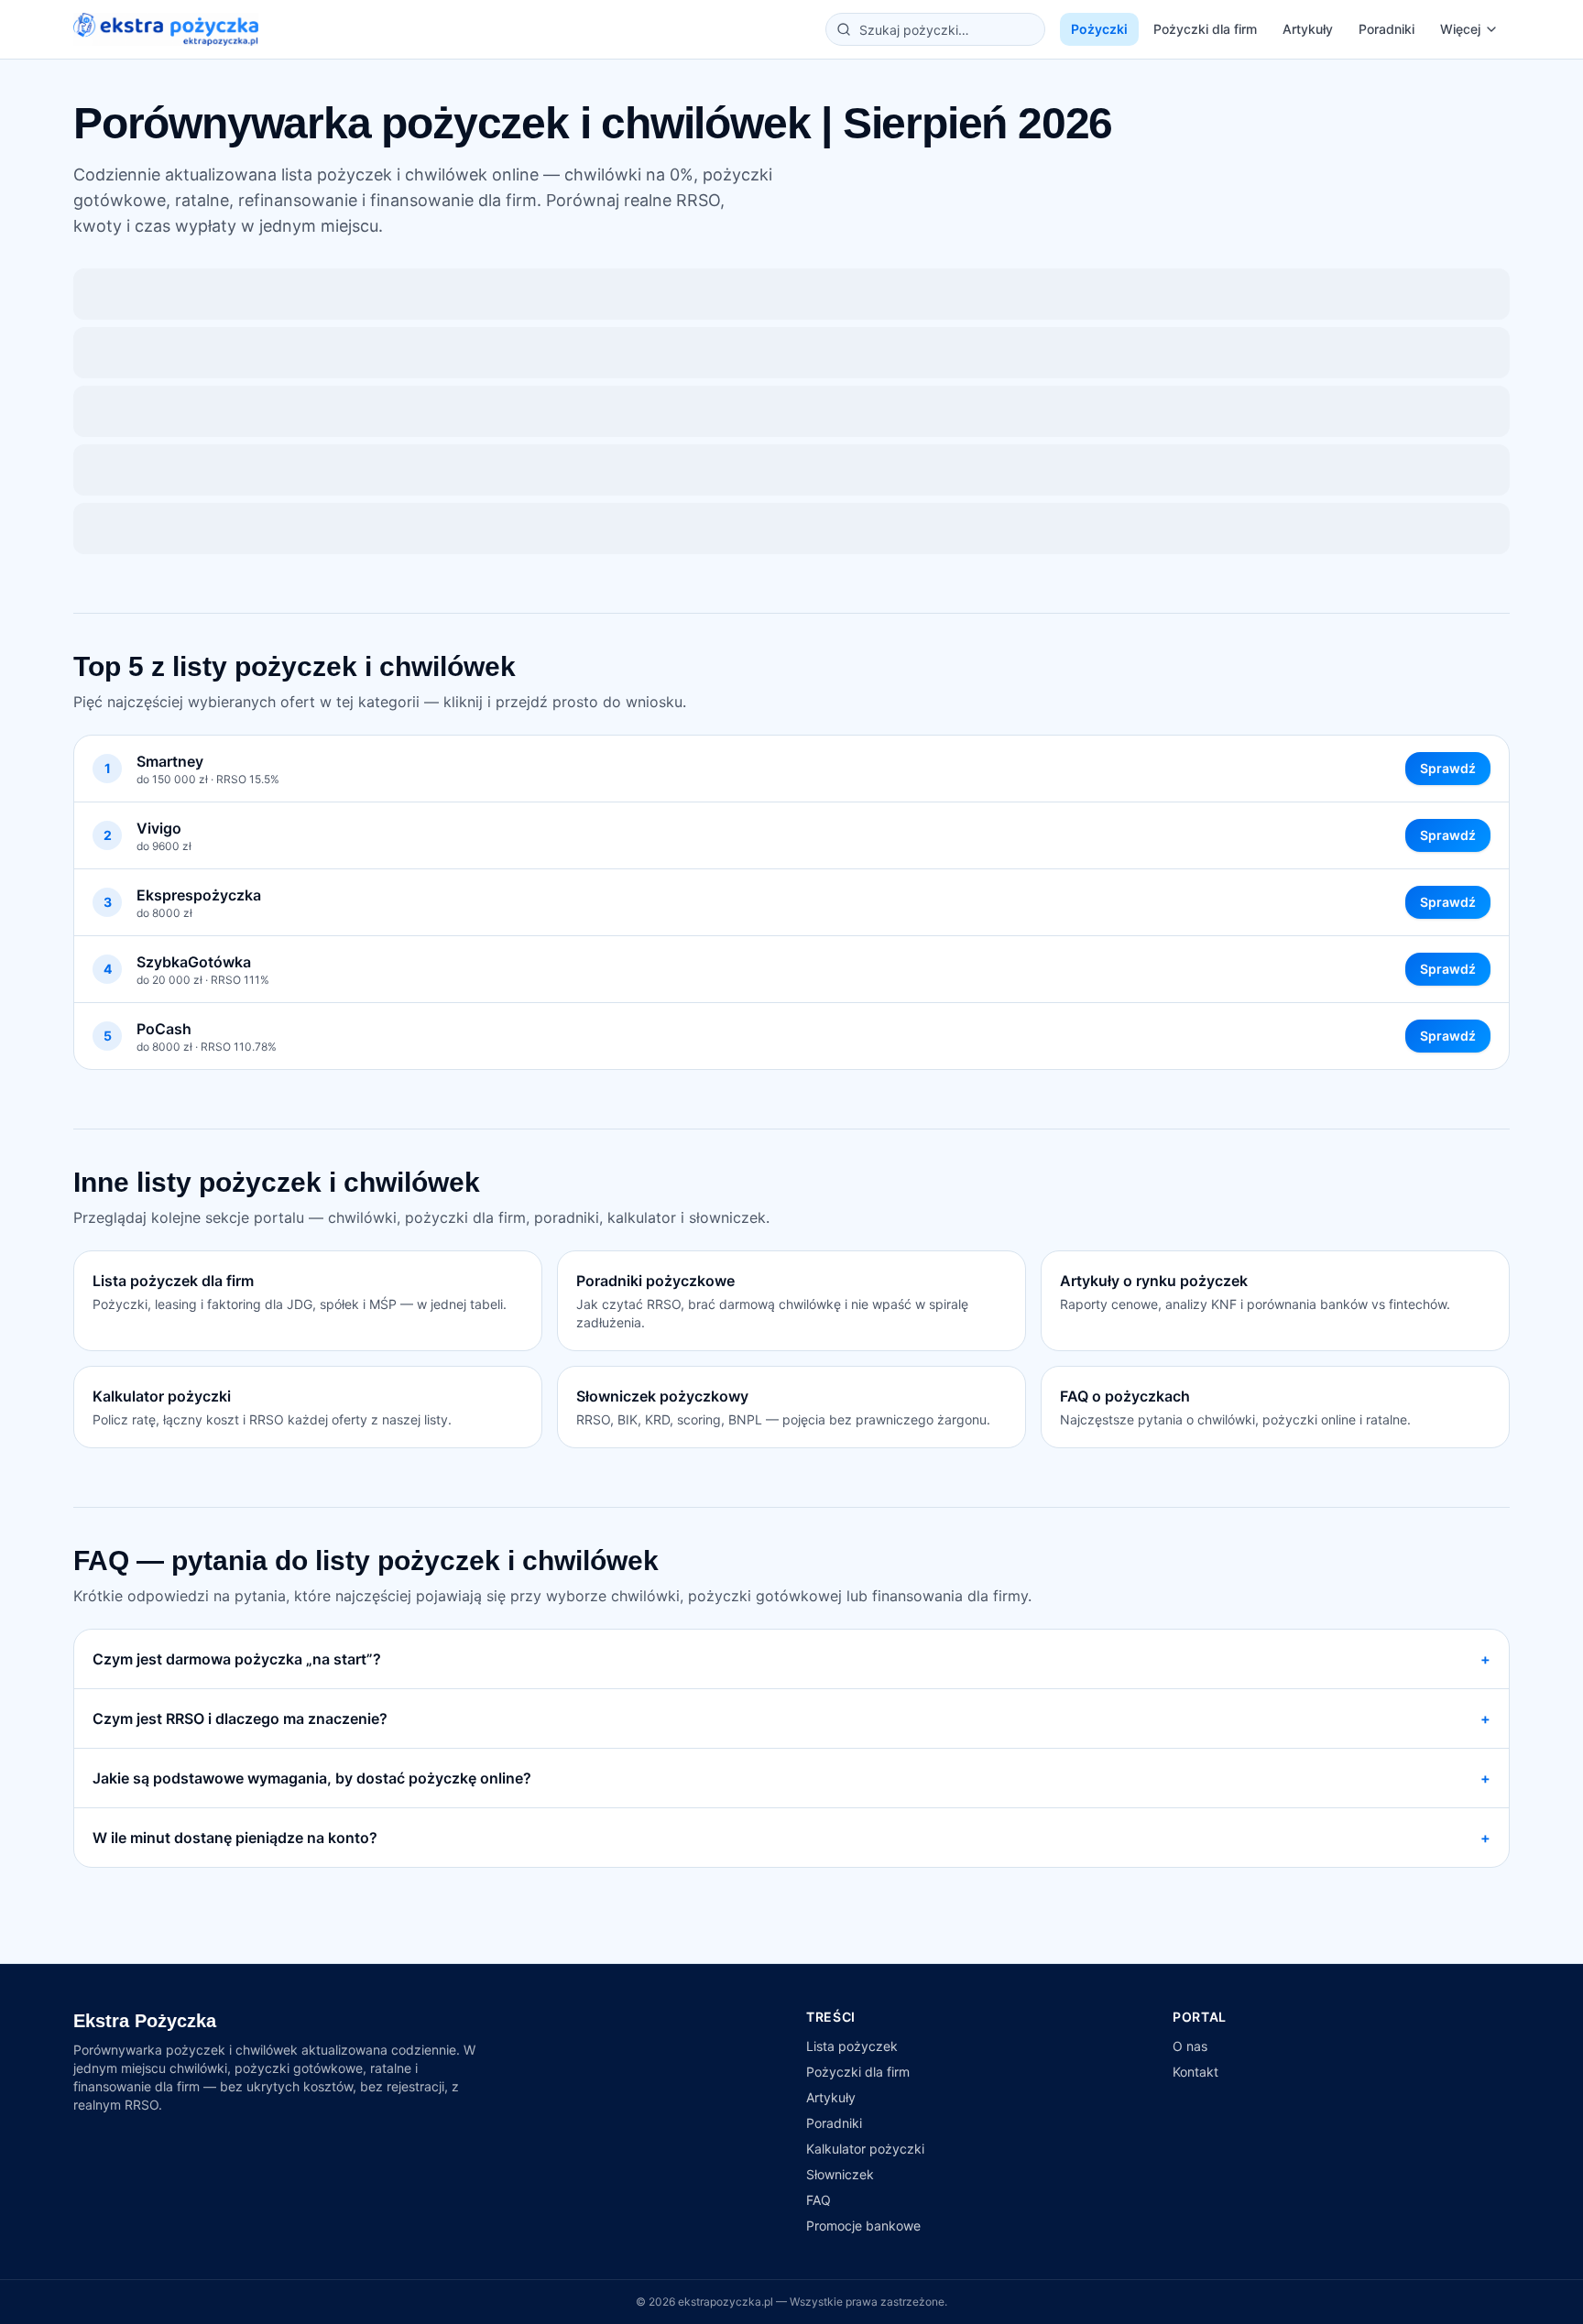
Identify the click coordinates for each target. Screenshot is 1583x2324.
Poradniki (1386, 29)
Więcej (1460, 29)
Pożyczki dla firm (1205, 29)
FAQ (819, 2200)
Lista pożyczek (852, 2046)
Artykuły (1308, 29)
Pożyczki (1099, 29)
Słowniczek (840, 2174)
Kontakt (1195, 2072)
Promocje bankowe (863, 2226)
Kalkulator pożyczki (865, 2149)
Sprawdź (1448, 768)
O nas (1190, 2046)
